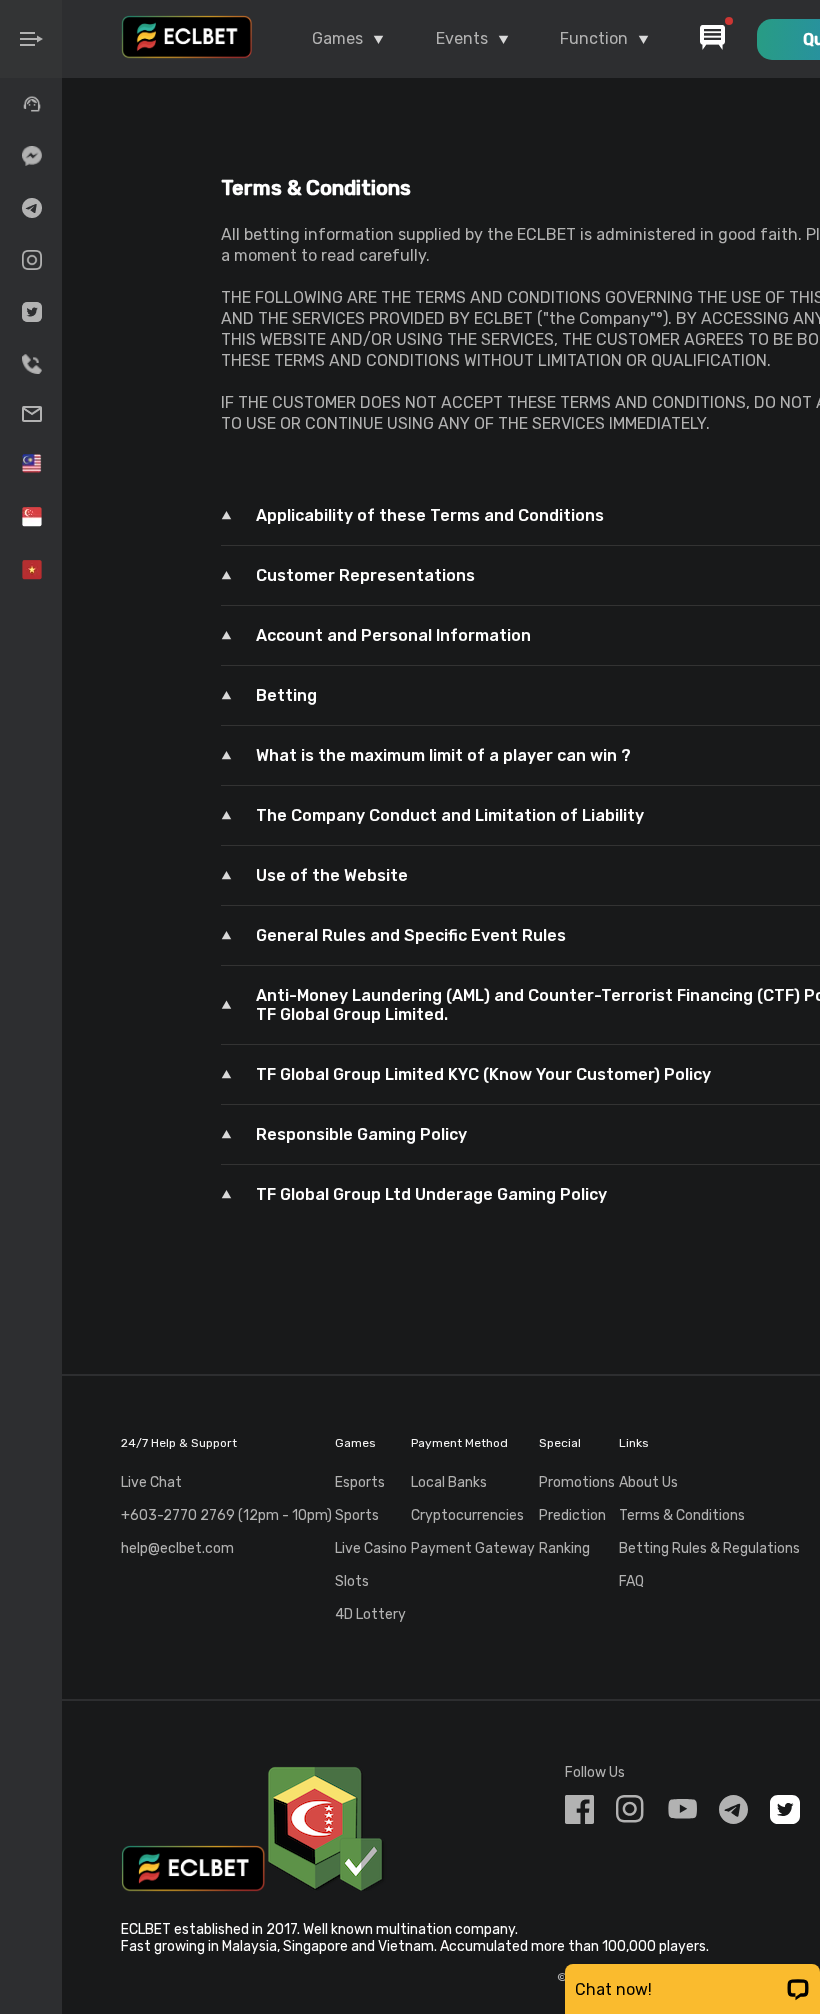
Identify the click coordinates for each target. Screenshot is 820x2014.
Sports (357, 1515)
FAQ (631, 1581)
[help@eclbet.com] (31, 414)
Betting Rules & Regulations (709, 1548)
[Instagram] (31, 260)
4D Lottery (370, 1614)
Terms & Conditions (682, 1515)
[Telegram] (31, 208)
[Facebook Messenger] (31, 156)
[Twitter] (31, 312)
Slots (352, 1581)
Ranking (564, 1548)
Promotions (577, 1482)
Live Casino (371, 1548)
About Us (648, 1482)
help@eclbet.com (177, 1548)
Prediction (572, 1515)
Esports (360, 1482)
